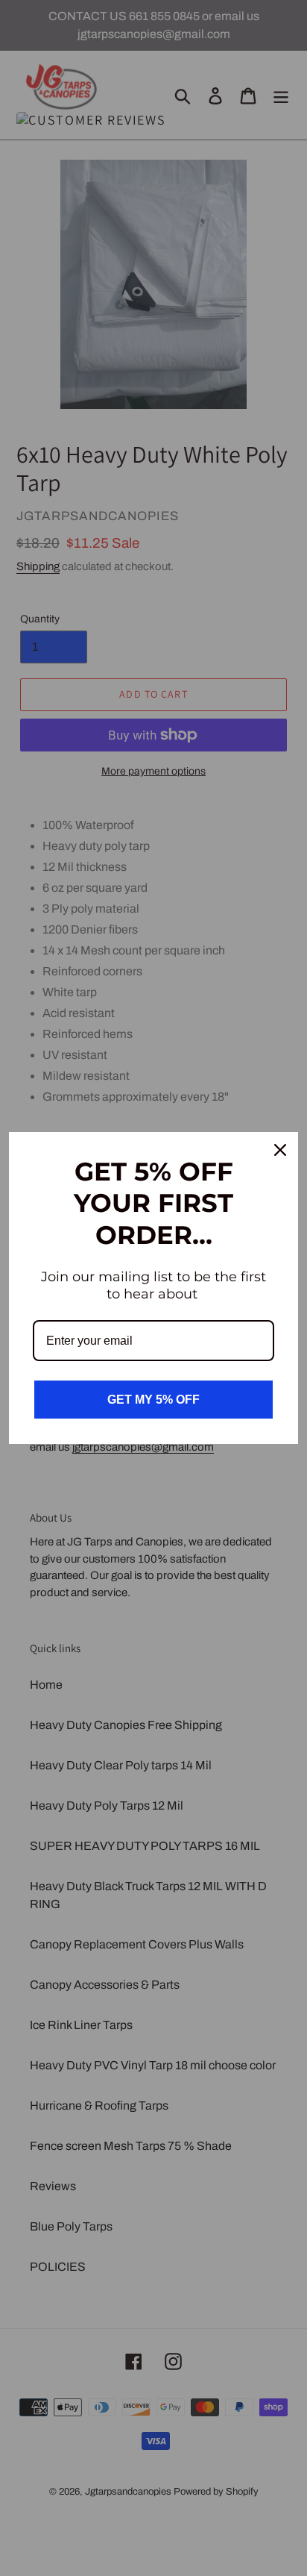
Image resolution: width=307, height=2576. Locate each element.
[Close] (280, 1150)
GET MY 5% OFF (153, 1400)
